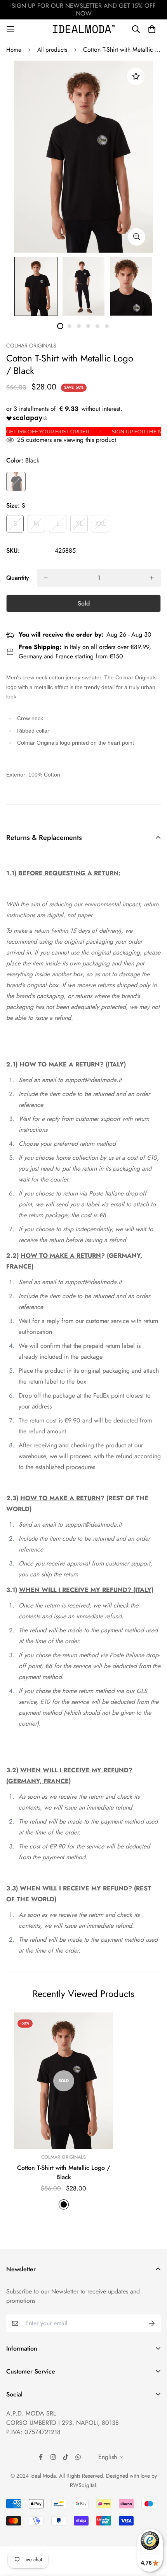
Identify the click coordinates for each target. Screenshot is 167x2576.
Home (14, 50)
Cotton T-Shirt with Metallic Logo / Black (64, 2172)
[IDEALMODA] (84, 29)
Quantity (18, 578)
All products (52, 50)
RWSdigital (83, 2485)
